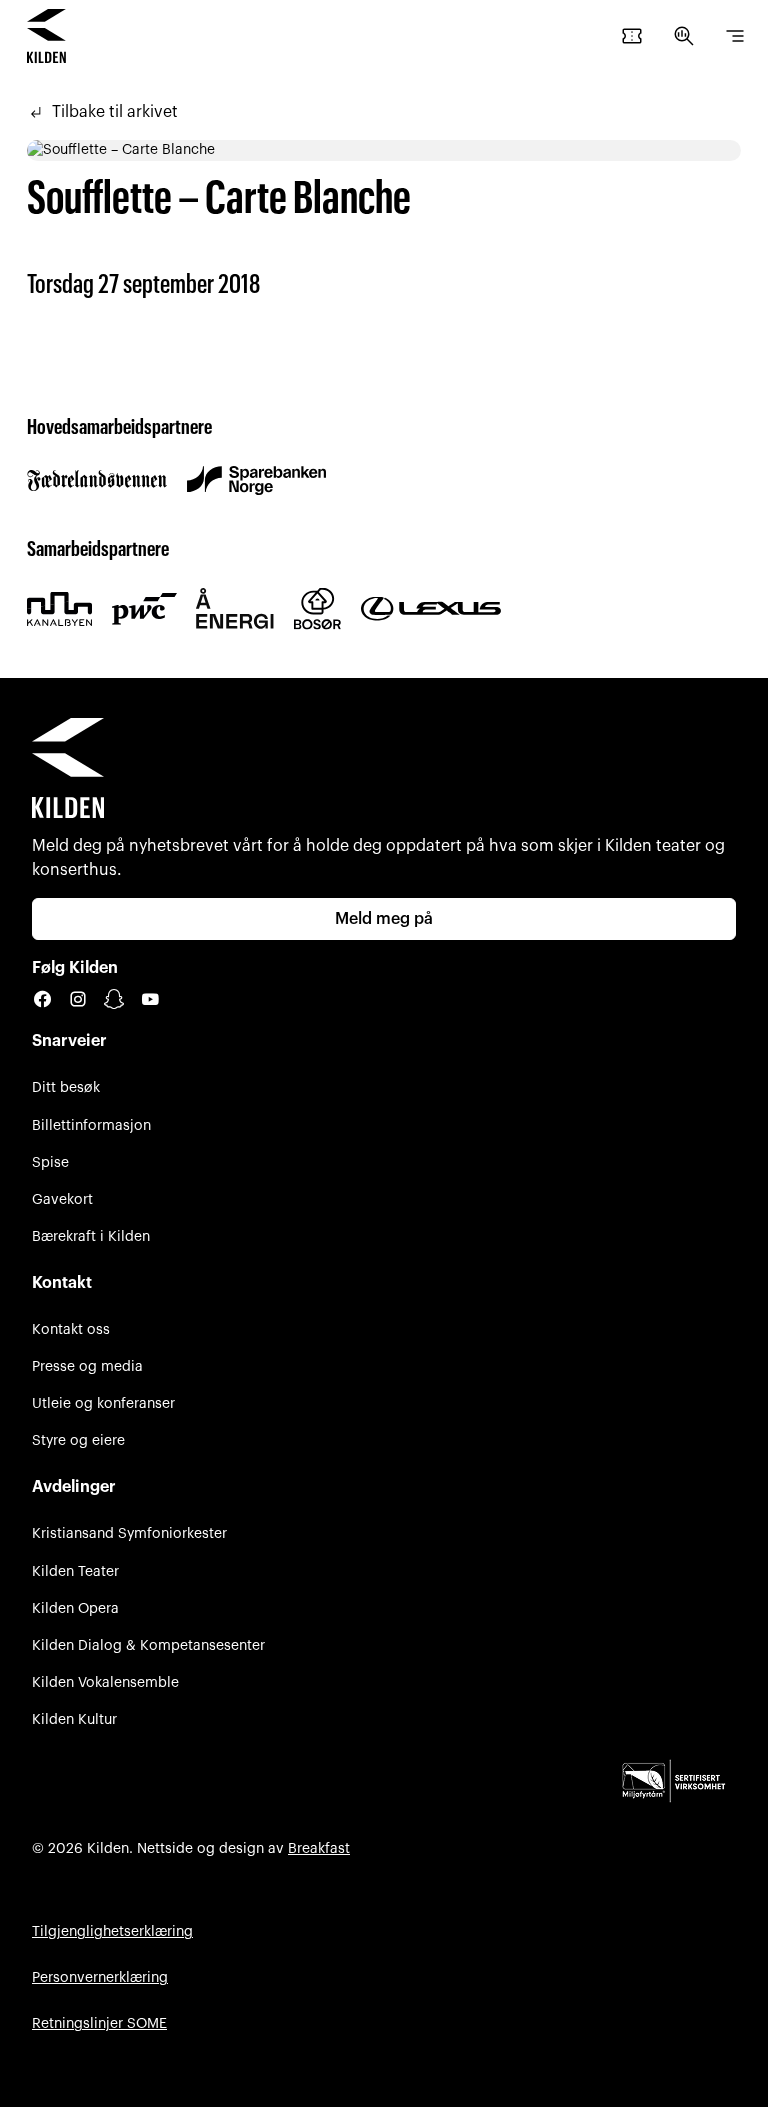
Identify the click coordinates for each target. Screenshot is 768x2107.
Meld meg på (384, 919)
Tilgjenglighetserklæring (112, 1931)
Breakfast (319, 1848)
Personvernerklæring (100, 1977)
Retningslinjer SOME (99, 2023)
